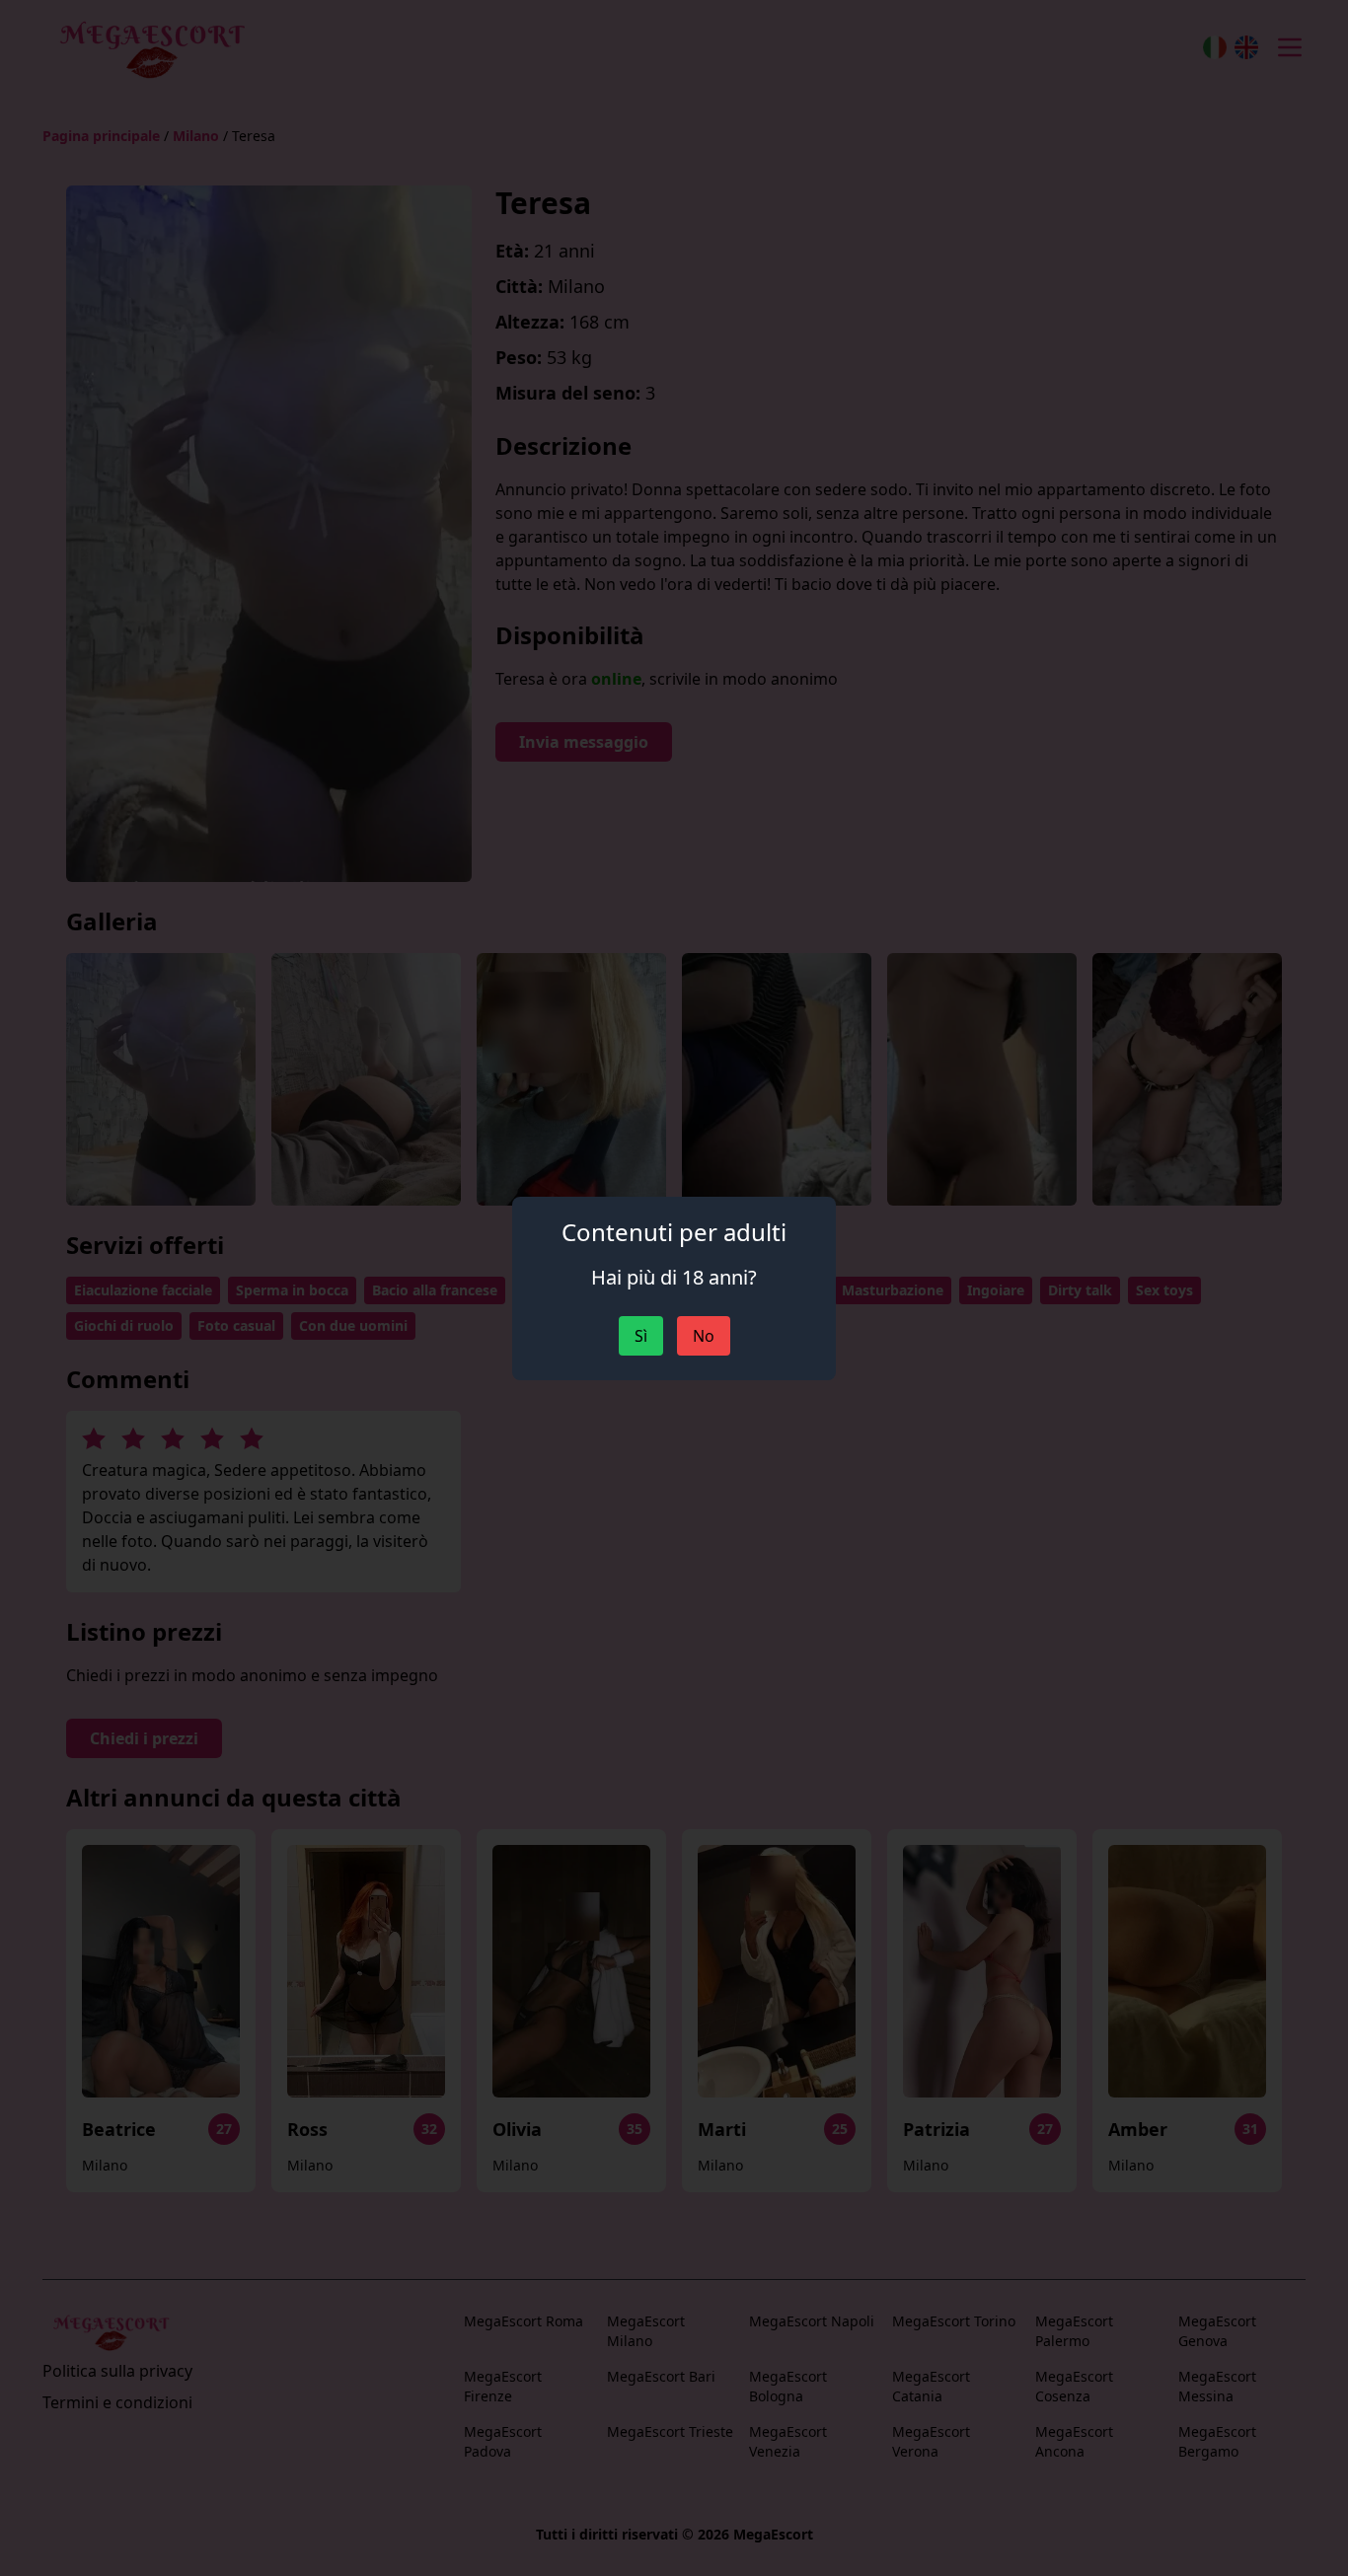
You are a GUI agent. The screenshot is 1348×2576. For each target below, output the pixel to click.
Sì (641, 1336)
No (704, 1336)
